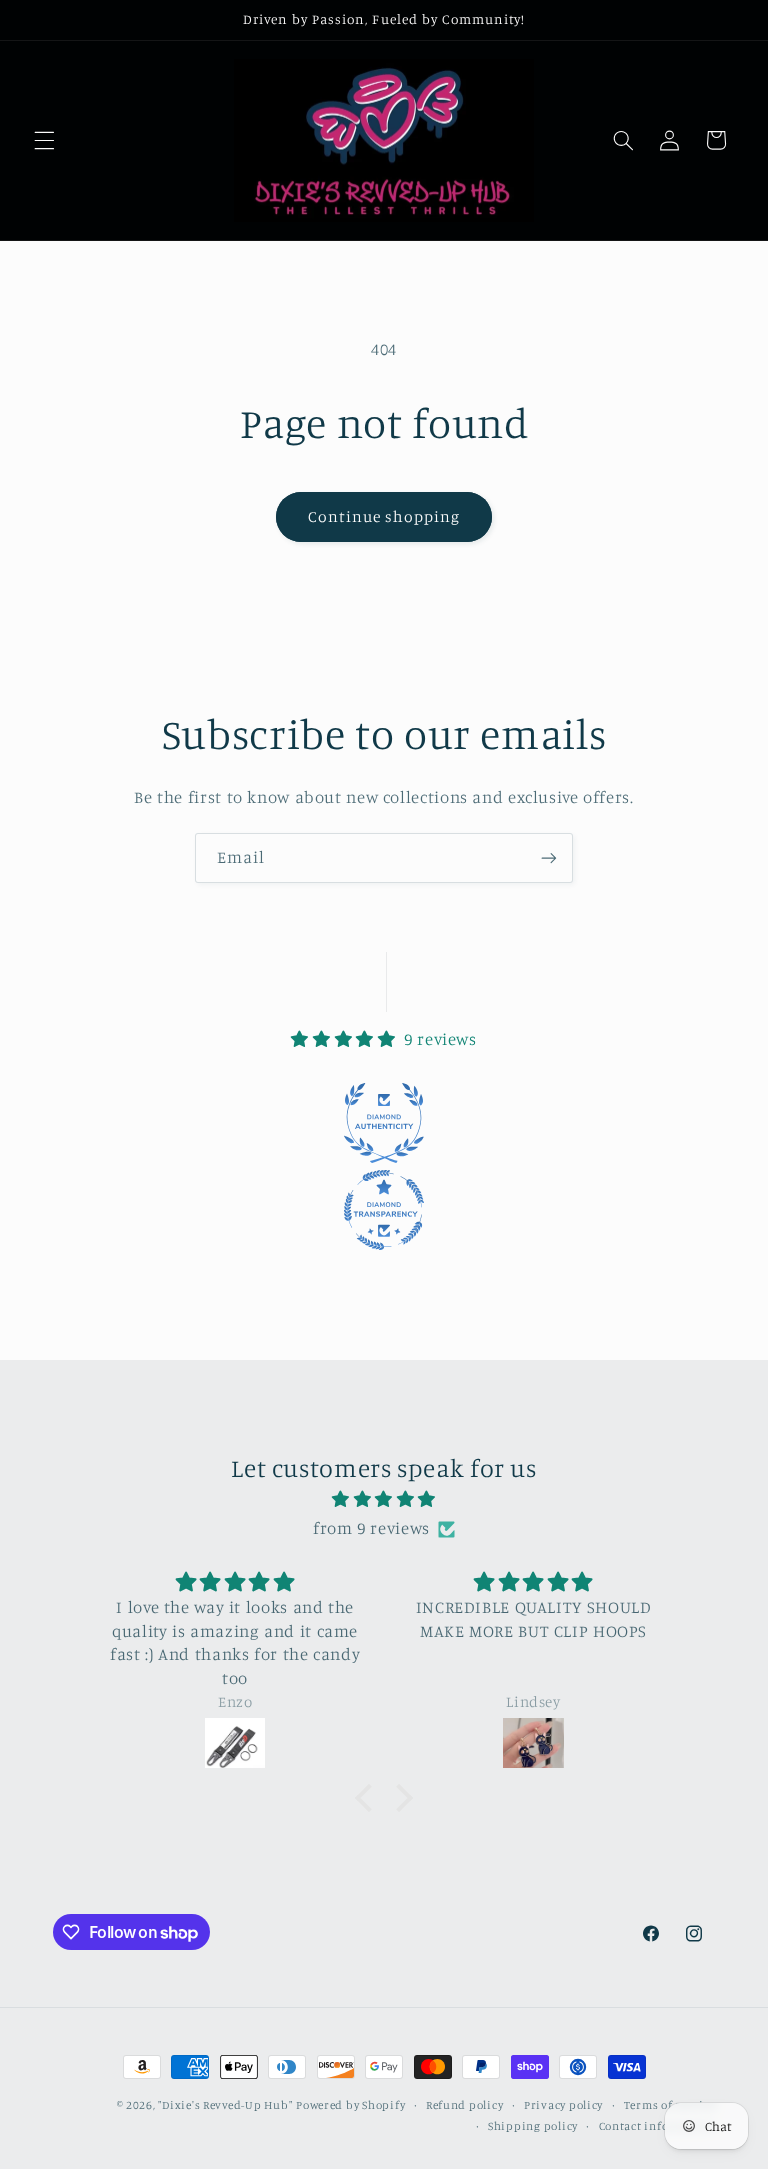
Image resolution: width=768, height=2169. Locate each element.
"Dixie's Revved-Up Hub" (225, 2105)
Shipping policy (533, 2126)
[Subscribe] (549, 857)
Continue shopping (384, 516)
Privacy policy (563, 2105)
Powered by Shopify (350, 2105)
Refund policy (465, 2105)
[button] (44, 140)
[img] (384, 1500)
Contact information (657, 2126)
